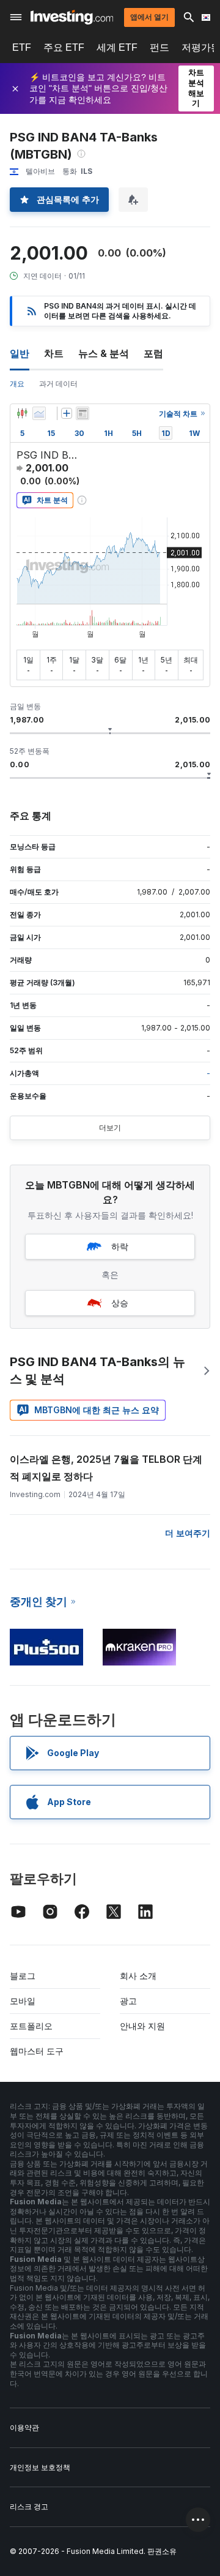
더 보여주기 (188, 1533)
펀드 (159, 47)
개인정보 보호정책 (40, 2467)
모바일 (23, 2001)
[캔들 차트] (22, 413)
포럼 (153, 353)
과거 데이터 (58, 384)
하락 (120, 1246)
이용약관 (24, 2428)
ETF (22, 47)
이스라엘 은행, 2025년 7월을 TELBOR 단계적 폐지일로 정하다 (106, 1468)
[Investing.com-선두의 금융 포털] (72, 17)
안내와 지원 (142, 2026)
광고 (128, 2001)
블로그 (23, 1976)
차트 (54, 353)
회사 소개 (138, 1976)
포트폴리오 (31, 2026)
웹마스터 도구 (37, 2051)
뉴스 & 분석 (104, 353)
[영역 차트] (39, 413)
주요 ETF (64, 47)
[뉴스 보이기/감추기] (82, 413)
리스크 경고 (29, 2507)
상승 (120, 1303)
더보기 (110, 1128)
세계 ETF (117, 47)
